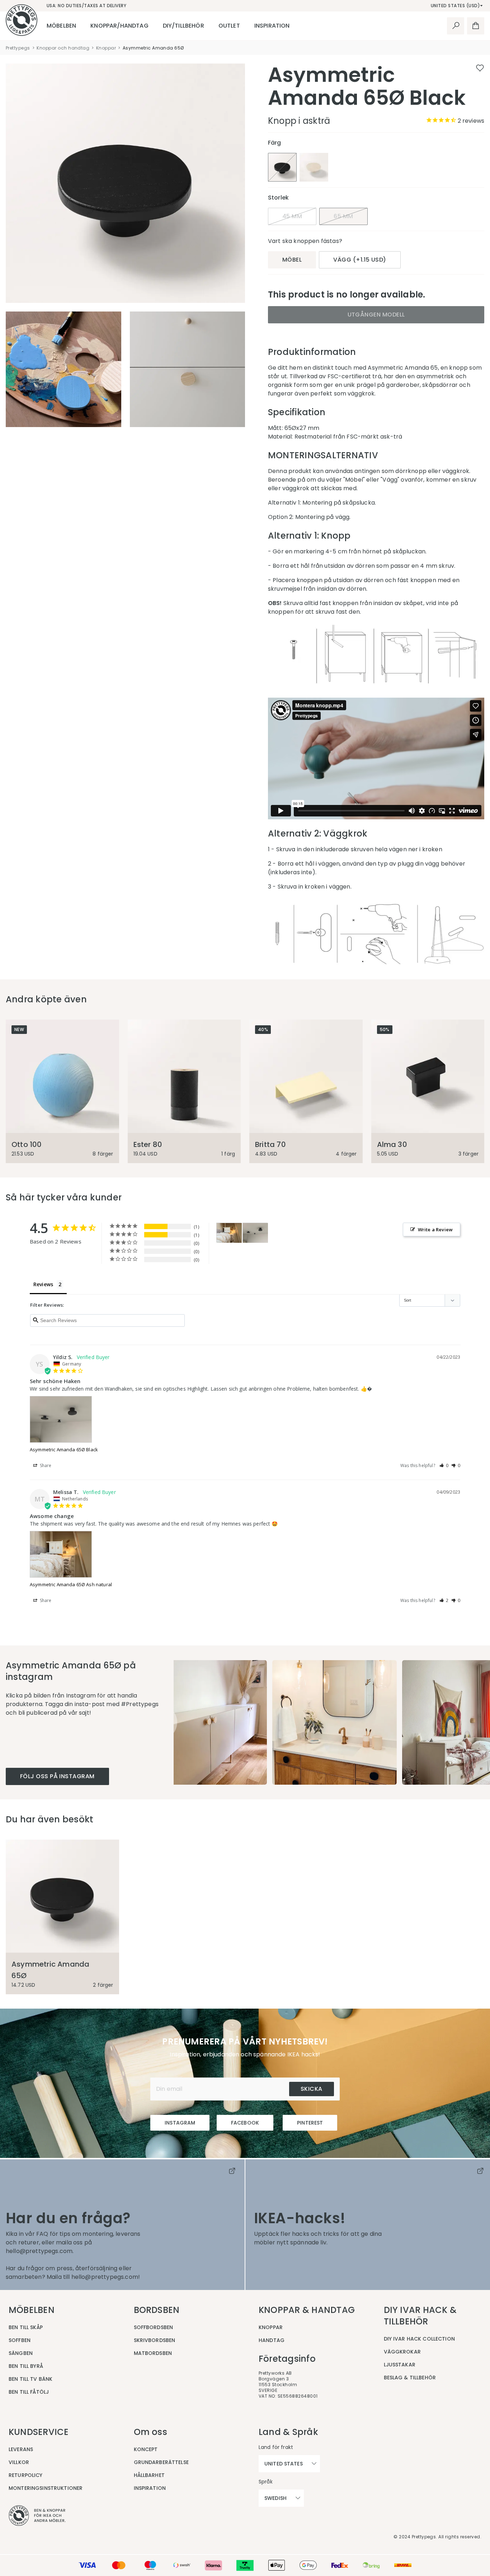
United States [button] (284, 2464)
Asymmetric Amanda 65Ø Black (64, 1449)
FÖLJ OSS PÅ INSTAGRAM (57, 1776)
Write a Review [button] (435, 1230)
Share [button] (45, 1465)
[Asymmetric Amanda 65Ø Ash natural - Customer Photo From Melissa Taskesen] (229, 1233)
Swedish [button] (275, 2498)
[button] (444, 1465)
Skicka (312, 2089)
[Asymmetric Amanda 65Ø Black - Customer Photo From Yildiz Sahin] (255, 1233)
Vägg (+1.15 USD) (360, 260)
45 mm (292, 216)
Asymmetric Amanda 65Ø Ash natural (71, 1584)
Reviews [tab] (43, 1284)
